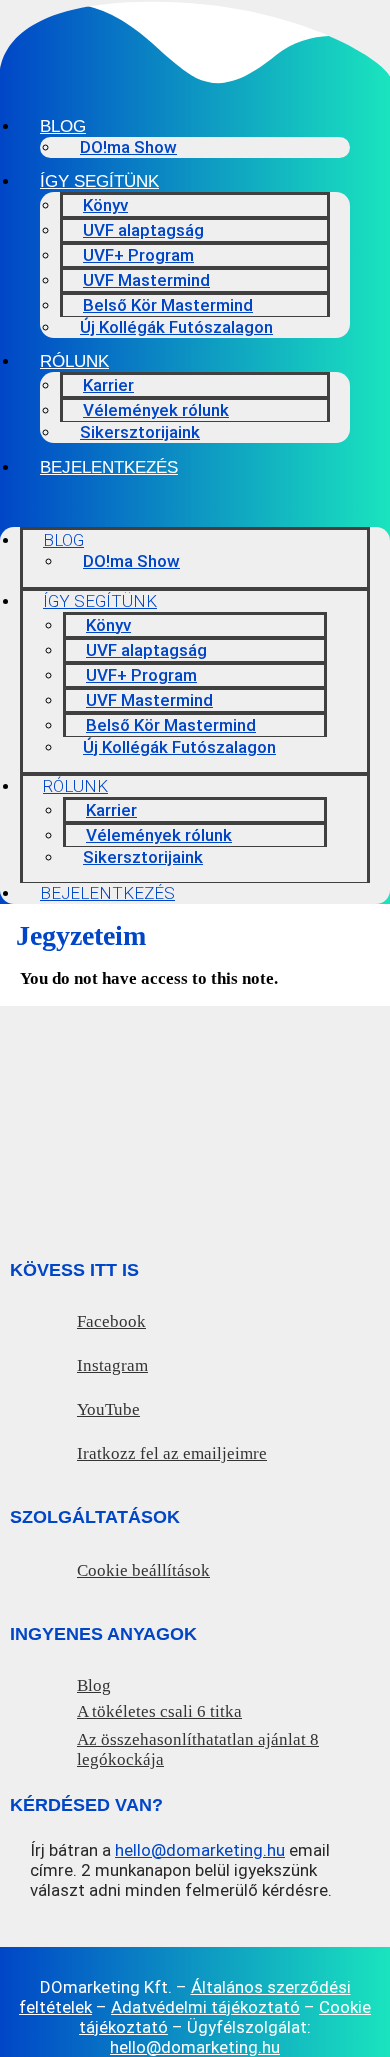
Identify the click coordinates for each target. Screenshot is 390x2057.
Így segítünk (99, 181)
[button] (195, 501)
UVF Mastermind (146, 280)
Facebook (111, 1321)
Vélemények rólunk (156, 410)
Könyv (105, 205)
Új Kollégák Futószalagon (176, 327)
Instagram (112, 1365)
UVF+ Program (138, 255)
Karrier (108, 385)
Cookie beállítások (143, 1570)
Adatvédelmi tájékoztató (205, 2007)
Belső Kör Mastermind (168, 305)
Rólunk (74, 361)
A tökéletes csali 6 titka (159, 1711)
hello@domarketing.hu (200, 1850)
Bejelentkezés (109, 467)
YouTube (108, 1409)
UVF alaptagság (143, 230)
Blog (63, 126)
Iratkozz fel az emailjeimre (172, 1453)
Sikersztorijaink (140, 432)
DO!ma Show (128, 147)
